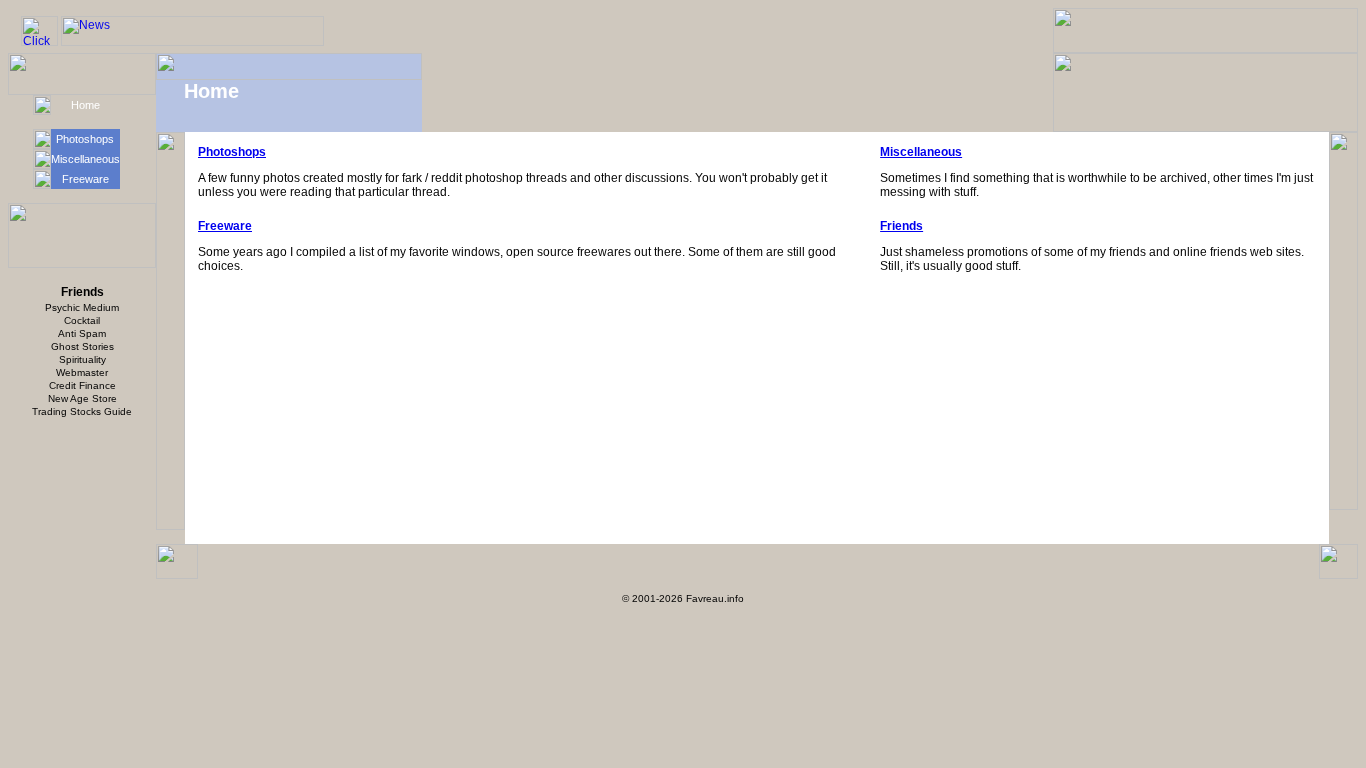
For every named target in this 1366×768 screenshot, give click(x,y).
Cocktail (82, 320)
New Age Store (82, 398)
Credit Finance (82, 385)
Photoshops (85, 139)
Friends (901, 226)
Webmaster (82, 372)
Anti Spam (82, 333)
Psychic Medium (82, 307)
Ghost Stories (82, 346)
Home (85, 105)
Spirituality (82, 359)
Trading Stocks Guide (82, 411)
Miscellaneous (85, 159)
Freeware (85, 179)
